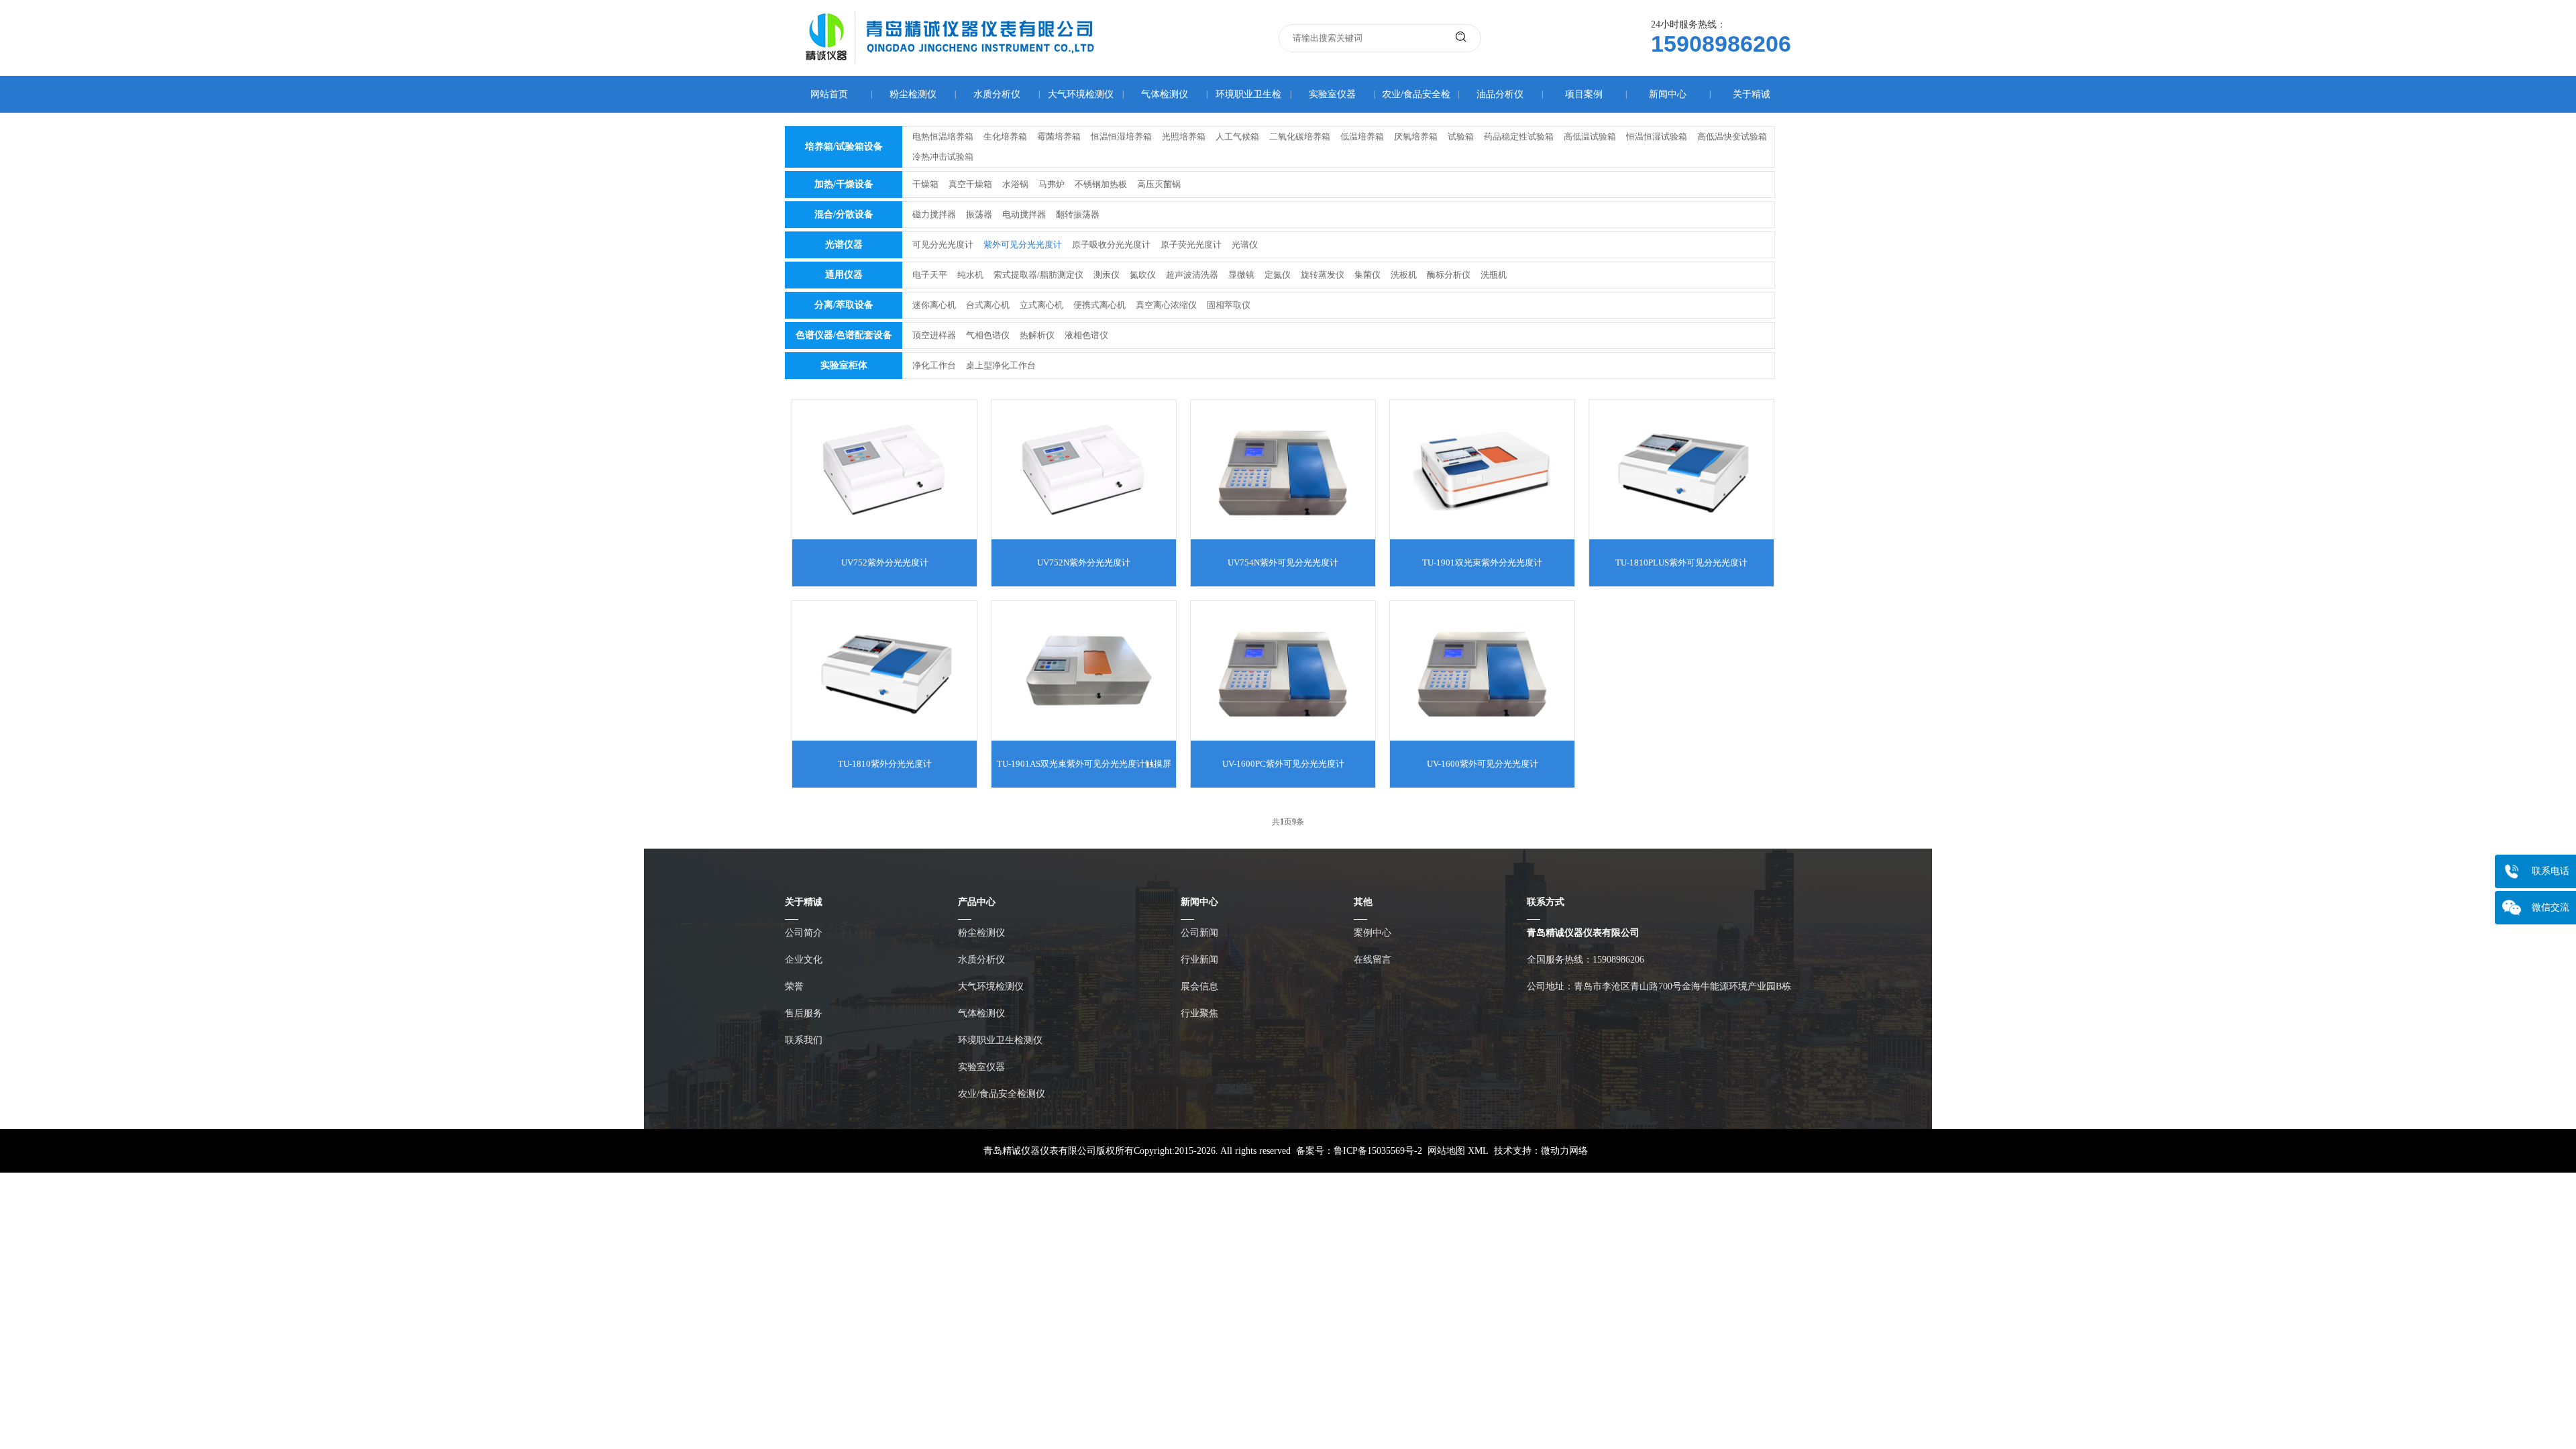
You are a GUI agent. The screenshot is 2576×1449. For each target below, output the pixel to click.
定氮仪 (1278, 275)
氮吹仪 (1143, 275)
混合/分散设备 (844, 214)
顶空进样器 (934, 335)
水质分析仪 (997, 94)
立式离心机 (1041, 305)
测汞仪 (1107, 275)
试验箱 (1461, 137)
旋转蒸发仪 (1323, 275)
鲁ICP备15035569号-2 (1378, 1151)
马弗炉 (1052, 184)
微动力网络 (1564, 1151)
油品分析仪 (1500, 94)
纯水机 (970, 275)
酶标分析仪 (1449, 275)
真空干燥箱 (970, 184)
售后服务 (804, 1013)
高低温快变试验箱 (1732, 137)
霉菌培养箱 (1059, 137)
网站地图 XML (1458, 1151)
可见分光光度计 (943, 245)
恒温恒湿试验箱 (1657, 137)
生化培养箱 (1005, 137)
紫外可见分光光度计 (1023, 245)
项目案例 (1584, 94)
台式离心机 (988, 305)
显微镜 (1241, 275)
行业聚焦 (1199, 1013)
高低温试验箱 (1590, 137)
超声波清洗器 (1192, 275)
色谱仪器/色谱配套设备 (844, 335)
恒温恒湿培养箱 (1121, 137)
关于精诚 (1752, 94)
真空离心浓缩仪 (1166, 305)
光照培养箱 (1184, 137)
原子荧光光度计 (1191, 245)
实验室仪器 (1332, 94)
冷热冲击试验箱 (943, 157)
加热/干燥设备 (844, 184)
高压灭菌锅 (1159, 184)
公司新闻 (1199, 933)
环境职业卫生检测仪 (1000, 1040)
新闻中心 (1668, 94)
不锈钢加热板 (1101, 184)
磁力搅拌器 (934, 214)
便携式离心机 (1099, 305)
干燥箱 (925, 184)
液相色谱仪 (1086, 335)
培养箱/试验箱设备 (844, 147)
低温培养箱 (1362, 137)
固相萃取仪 (1229, 305)
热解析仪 (1037, 335)
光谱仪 (1245, 245)
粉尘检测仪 (913, 94)
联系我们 (804, 1040)
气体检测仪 (1165, 94)
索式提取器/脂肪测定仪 (1038, 275)
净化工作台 (934, 365)
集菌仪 (1367, 275)
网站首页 (829, 94)
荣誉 (794, 986)
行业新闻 (1199, 960)
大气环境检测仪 (1081, 94)
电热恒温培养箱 (943, 137)
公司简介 (804, 933)
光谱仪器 (844, 245)
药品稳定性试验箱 (1519, 137)
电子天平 (930, 275)
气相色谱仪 (988, 335)
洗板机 (1404, 275)
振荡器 (979, 214)
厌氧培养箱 (1416, 137)
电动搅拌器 (1024, 214)
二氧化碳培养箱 (1300, 137)
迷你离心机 (934, 305)
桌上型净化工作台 (1001, 365)
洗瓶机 (1494, 275)
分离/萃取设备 (844, 305)
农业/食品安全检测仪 (1002, 1094)
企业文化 (804, 960)
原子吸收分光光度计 (1111, 245)
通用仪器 (844, 275)
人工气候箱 (1237, 137)
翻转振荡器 (1078, 214)
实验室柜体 (844, 365)
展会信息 (1199, 986)
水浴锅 (1015, 184)
